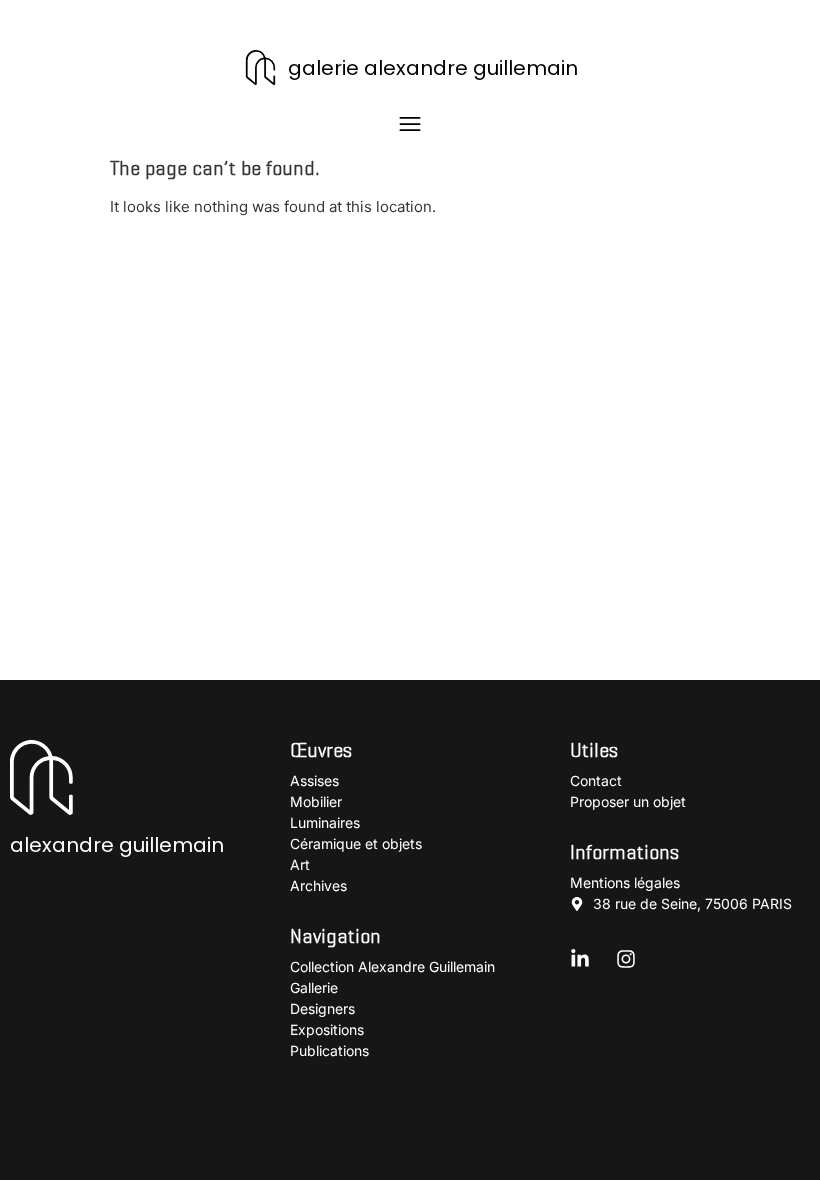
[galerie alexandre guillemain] (260, 67)
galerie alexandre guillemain (433, 68)
